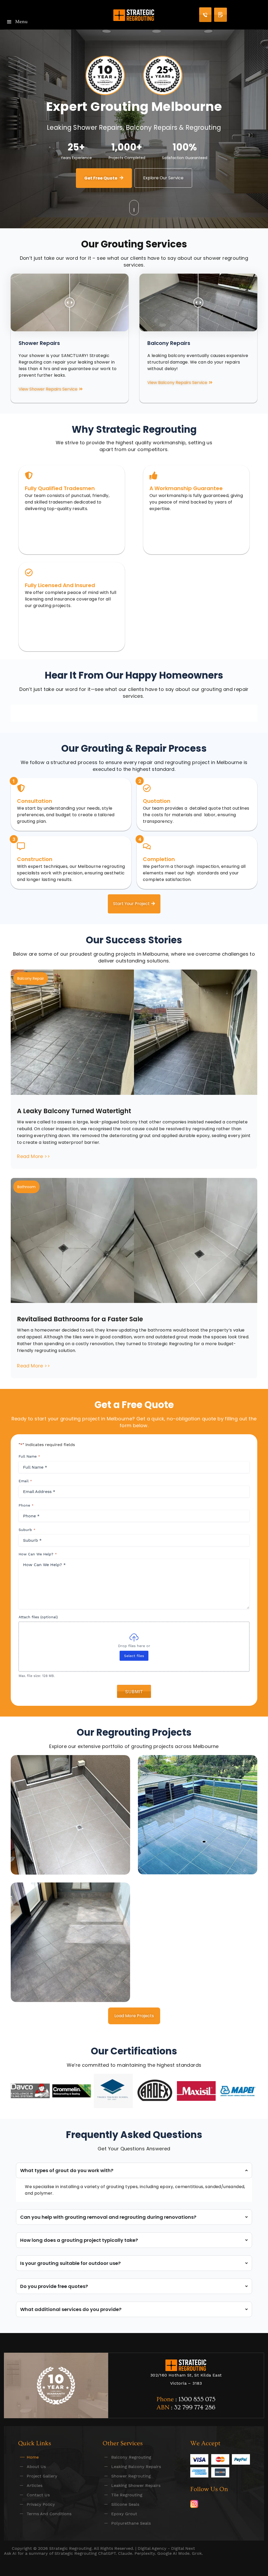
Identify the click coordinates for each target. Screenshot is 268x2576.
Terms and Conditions (49, 2514)
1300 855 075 (205, 15)
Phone (26, 1505)
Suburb (27, 1530)
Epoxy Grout (124, 2514)
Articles (35, 2485)
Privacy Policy (41, 2504)
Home (33, 2457)
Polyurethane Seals (131, 2523)
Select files (134, 1656)
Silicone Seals (125, 2504)
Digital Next (183, 2548)
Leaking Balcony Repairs (136, 2467)
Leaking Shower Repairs (136, 2485)
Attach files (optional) (38, 1617)
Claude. (126, 2553)
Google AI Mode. (175, 2553)
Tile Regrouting (127, 2495)
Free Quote (220, 15)
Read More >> (33, 1156)
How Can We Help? (38, 1554)
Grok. (197, 2553)
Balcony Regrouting (131, 2457)
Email (25, 1481)
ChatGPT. (108, 2553)
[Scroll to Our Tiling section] (134, 208)
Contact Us (38, 2495)
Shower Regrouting (131, 2476)
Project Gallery (42, 2476)
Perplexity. (146, 2553)
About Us (36, 2467)
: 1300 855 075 (195, 2399)
